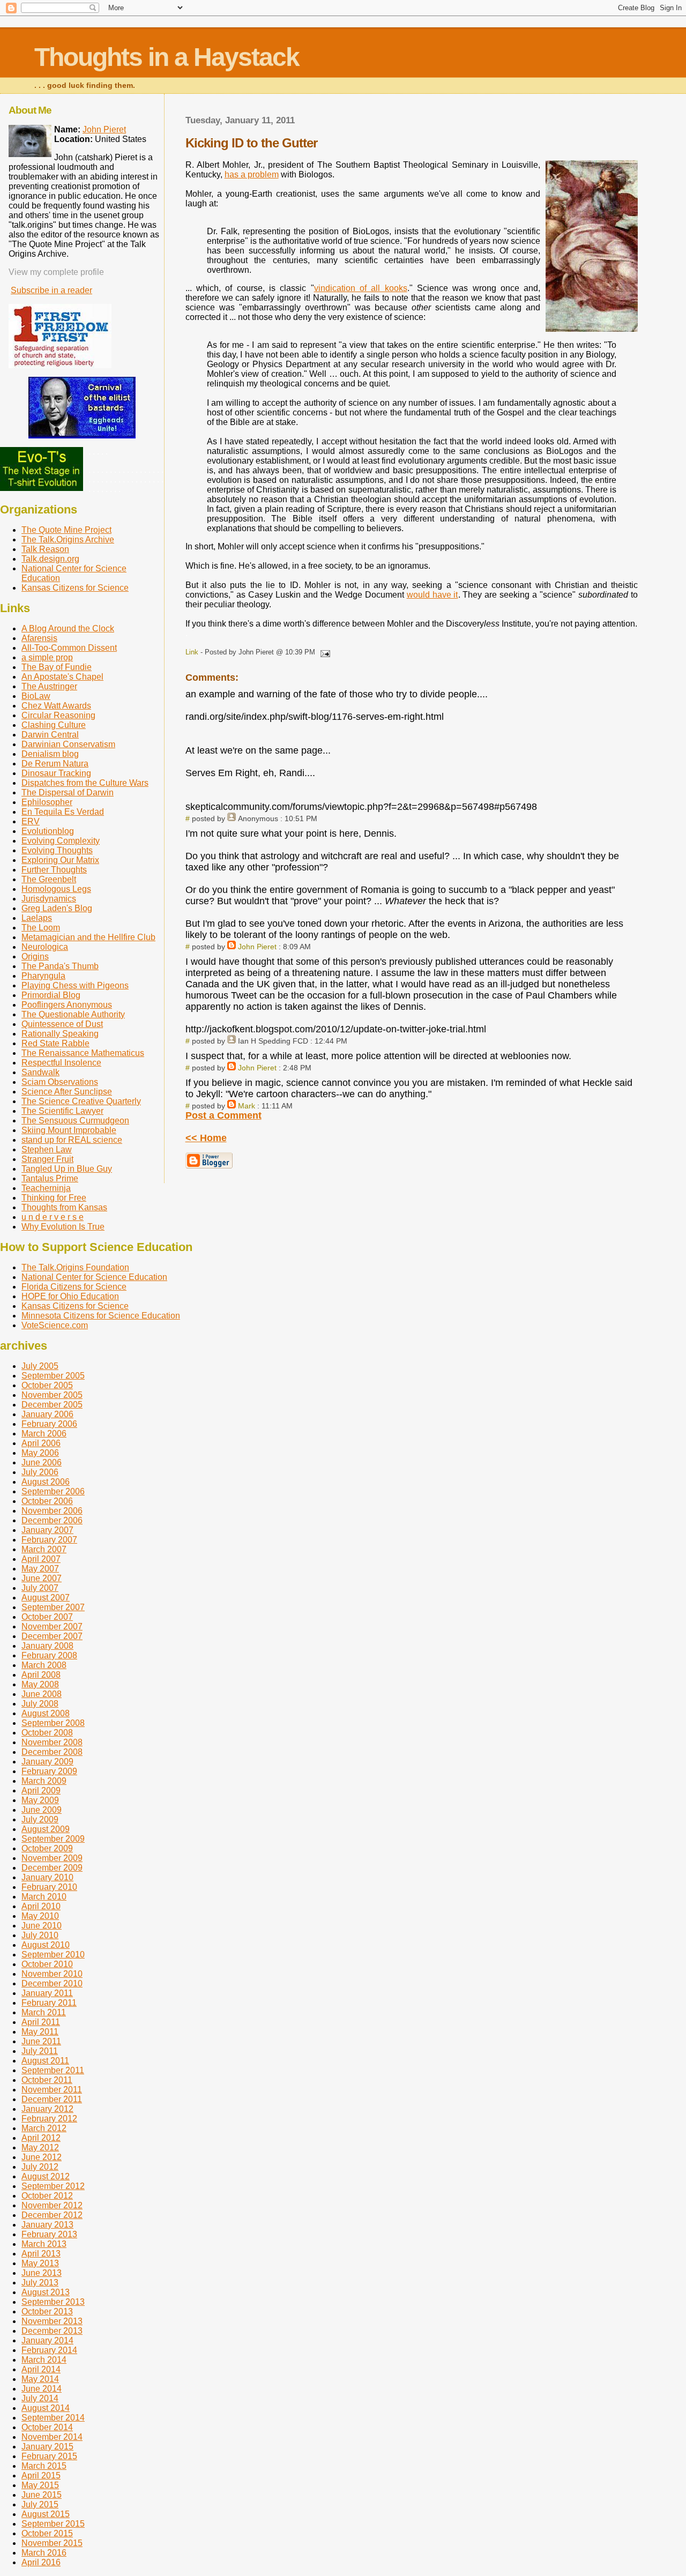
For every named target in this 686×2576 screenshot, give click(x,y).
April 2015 (41, 2476)
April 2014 (41, 2369)
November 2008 (52, 1742)
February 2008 (49, 1655)
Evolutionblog (48, 831)
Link (192, 652)
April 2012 (41, 2138)
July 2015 (40, 2504)
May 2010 (40, 1916)
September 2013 (53, 2302)
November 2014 (52, 2437)
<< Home (206, 1138)
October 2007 (47, 1617)
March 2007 (44, 1549)
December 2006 (52, 1520)
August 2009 (46, 1829)
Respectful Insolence (61, 1063)
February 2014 (49, 2350)
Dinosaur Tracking (56, 773)
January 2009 (47, 1762)
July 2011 (40, 2051)
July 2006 (40, 1472)
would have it (433, 595)
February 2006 (49, 1424)
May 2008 (40, 1684)
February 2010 (49, 1887)
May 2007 (40, 1569)
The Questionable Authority (73, 1014)
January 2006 (47, 1414)
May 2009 (40, 1800)
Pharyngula (43, 976)
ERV (31, 821)
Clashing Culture (54, 725)
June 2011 (41, 2041)
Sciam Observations (60, 1082)
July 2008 (40, 1704)
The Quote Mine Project (66, 530)
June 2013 (42, 2273)
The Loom (41, 928)
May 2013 (40, 2263)
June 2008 (42, 1694)
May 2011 (40, 2032)
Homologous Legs (56, 889)
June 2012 (42, 2157)
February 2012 (49, 2119)
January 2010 (47, 1877)
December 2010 (52, 1983)
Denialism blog (50, 754)
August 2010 (46, 1945)
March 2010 (44, 1897)
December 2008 (52, 1752)
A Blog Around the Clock (68, 628)
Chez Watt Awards (56, 706)
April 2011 (41, 2022)
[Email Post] (324, 652)
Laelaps (37, 918)
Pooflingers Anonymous (67, 1005)
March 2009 (44, 1781)
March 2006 (44, 1434)
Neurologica (45, 947)
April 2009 (41, 1790)
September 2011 (53, 2070)
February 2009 (49, 1771)
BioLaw (36, 696)
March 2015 (44, 2466)
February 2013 (49, 2234)
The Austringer (49, 686)
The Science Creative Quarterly (81, 1101)
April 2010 (41, 1906)
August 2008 (46, 1713)
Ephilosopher (47, 802)
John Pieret (257, 947)
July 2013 (40, 2283)
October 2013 (47, 2311)
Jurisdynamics (49, 899)
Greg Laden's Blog (57, 908)
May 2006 (40, 1453)
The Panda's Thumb (60, 966)
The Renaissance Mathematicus (83, 1053)
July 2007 (40, 1588)
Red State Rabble (55, 1043)
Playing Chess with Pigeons (75, 985)
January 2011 (47, 1993)
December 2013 (52, 2331)
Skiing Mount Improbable (69, 1130)
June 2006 (42, 1462)
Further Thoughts (54, 870)
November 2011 (52, 2090)
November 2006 (52, 1511)
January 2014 (47, 2340)
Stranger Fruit (47, 1159)
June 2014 (42, 2389)
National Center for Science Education (94, 1277)
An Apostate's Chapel (62, 677)
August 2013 (46, 2292)
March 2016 (44, 2553)
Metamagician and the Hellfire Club (88, 937)
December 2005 (52, 1405)
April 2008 (41, 1675)
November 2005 (52, 1395)
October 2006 (47, 1501)
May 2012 (40, 2147)
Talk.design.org (50, 559)
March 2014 (44, 2360)
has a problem (252, 174)
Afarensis (39, 638)
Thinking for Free (54, 1198)
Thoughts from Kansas (64, 1207)
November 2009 (52, 1858)
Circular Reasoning (58, 715)
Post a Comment (223, 1115)
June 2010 (42, 1926)
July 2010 (40, 1935)
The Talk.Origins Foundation (75, 1267)
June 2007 (42, 1578)
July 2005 (40, 1366)
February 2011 (49, 2003)
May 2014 (40, 2379)
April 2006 (41, 1443)
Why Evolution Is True (63, 1227)
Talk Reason (45, 549)
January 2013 (47, 2225)
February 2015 (49, 2456)
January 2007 (47, 1530)
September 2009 (53, 1839)
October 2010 (47, 1964)
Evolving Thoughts (57, 850)
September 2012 (53, 2186)
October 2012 (47, 2196)
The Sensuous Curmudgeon (75, 1121)
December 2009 (52, 1868)
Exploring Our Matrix (60, 860)
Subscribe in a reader (51, 290)
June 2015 (42, 2495)
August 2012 (46, 2176)
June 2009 (42, 1810)
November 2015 (52, 2543)
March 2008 (44, 1665)
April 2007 (41, 1559)
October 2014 (47, 2427)
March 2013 (44, 2244)
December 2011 (52, 2099)
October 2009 (47, 1848)
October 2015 (47, 2533)
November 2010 (52, 1974)
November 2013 (52, 2321)
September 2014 (53, 2418)
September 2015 (53, 2524)
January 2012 (47, 2109)
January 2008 (47, 1646)
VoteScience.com (55, 1325)
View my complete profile (56, 272)
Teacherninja (46, 1188)
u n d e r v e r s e (53, 1217)
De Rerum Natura (55, 764)
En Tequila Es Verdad (63, 812)
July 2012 (40, 2167)
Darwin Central (50, 735)
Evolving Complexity (61, 841)
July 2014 (40, 2398)
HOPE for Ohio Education (70, 1296)
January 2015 (47, 2447)
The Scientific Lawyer (62, 1111)
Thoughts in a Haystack (167, 57)
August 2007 (46, 1598)
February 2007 (49, 1540)
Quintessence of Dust (62, 1024)
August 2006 (46, 1482)
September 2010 (53, 1955)
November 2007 (52, 1626)
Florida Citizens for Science (74, 1287)
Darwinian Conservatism (68, 744)
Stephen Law (47, 1149)
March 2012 (44, 2128)
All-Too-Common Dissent (69, 648)
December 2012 (52, 2215)
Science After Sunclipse (67, 1092)
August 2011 (45, 2061)
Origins (35, 956)
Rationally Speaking (60, 1034)
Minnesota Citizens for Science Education (101, 1316)
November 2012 (52, 2205)
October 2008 (47, 1733)
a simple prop (47, 657)
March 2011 (44, 2012)
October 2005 (47, 1385)
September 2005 (53, 1376)
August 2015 (46, 2514)
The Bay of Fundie (57, 667)
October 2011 (47, 2080)
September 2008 (53, 1723)
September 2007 (53, 1607)
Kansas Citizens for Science (75, 588)
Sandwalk (40, 1072)
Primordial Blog (51, 995)
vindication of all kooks (361, 288)
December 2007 (52, 1636)
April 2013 (41, 2254)
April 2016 (41, 2562)
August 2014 (46, 2408)
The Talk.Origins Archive (68, 539)
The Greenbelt (49, 879)
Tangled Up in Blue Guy (67, 1169)
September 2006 (53, 1491)
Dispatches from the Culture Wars (85, 783)
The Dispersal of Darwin (68, 792)
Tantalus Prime (50, 1178)
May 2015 (40, 2485)
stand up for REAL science (72, 1140)
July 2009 (40, 1819)
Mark (247, 1106)
